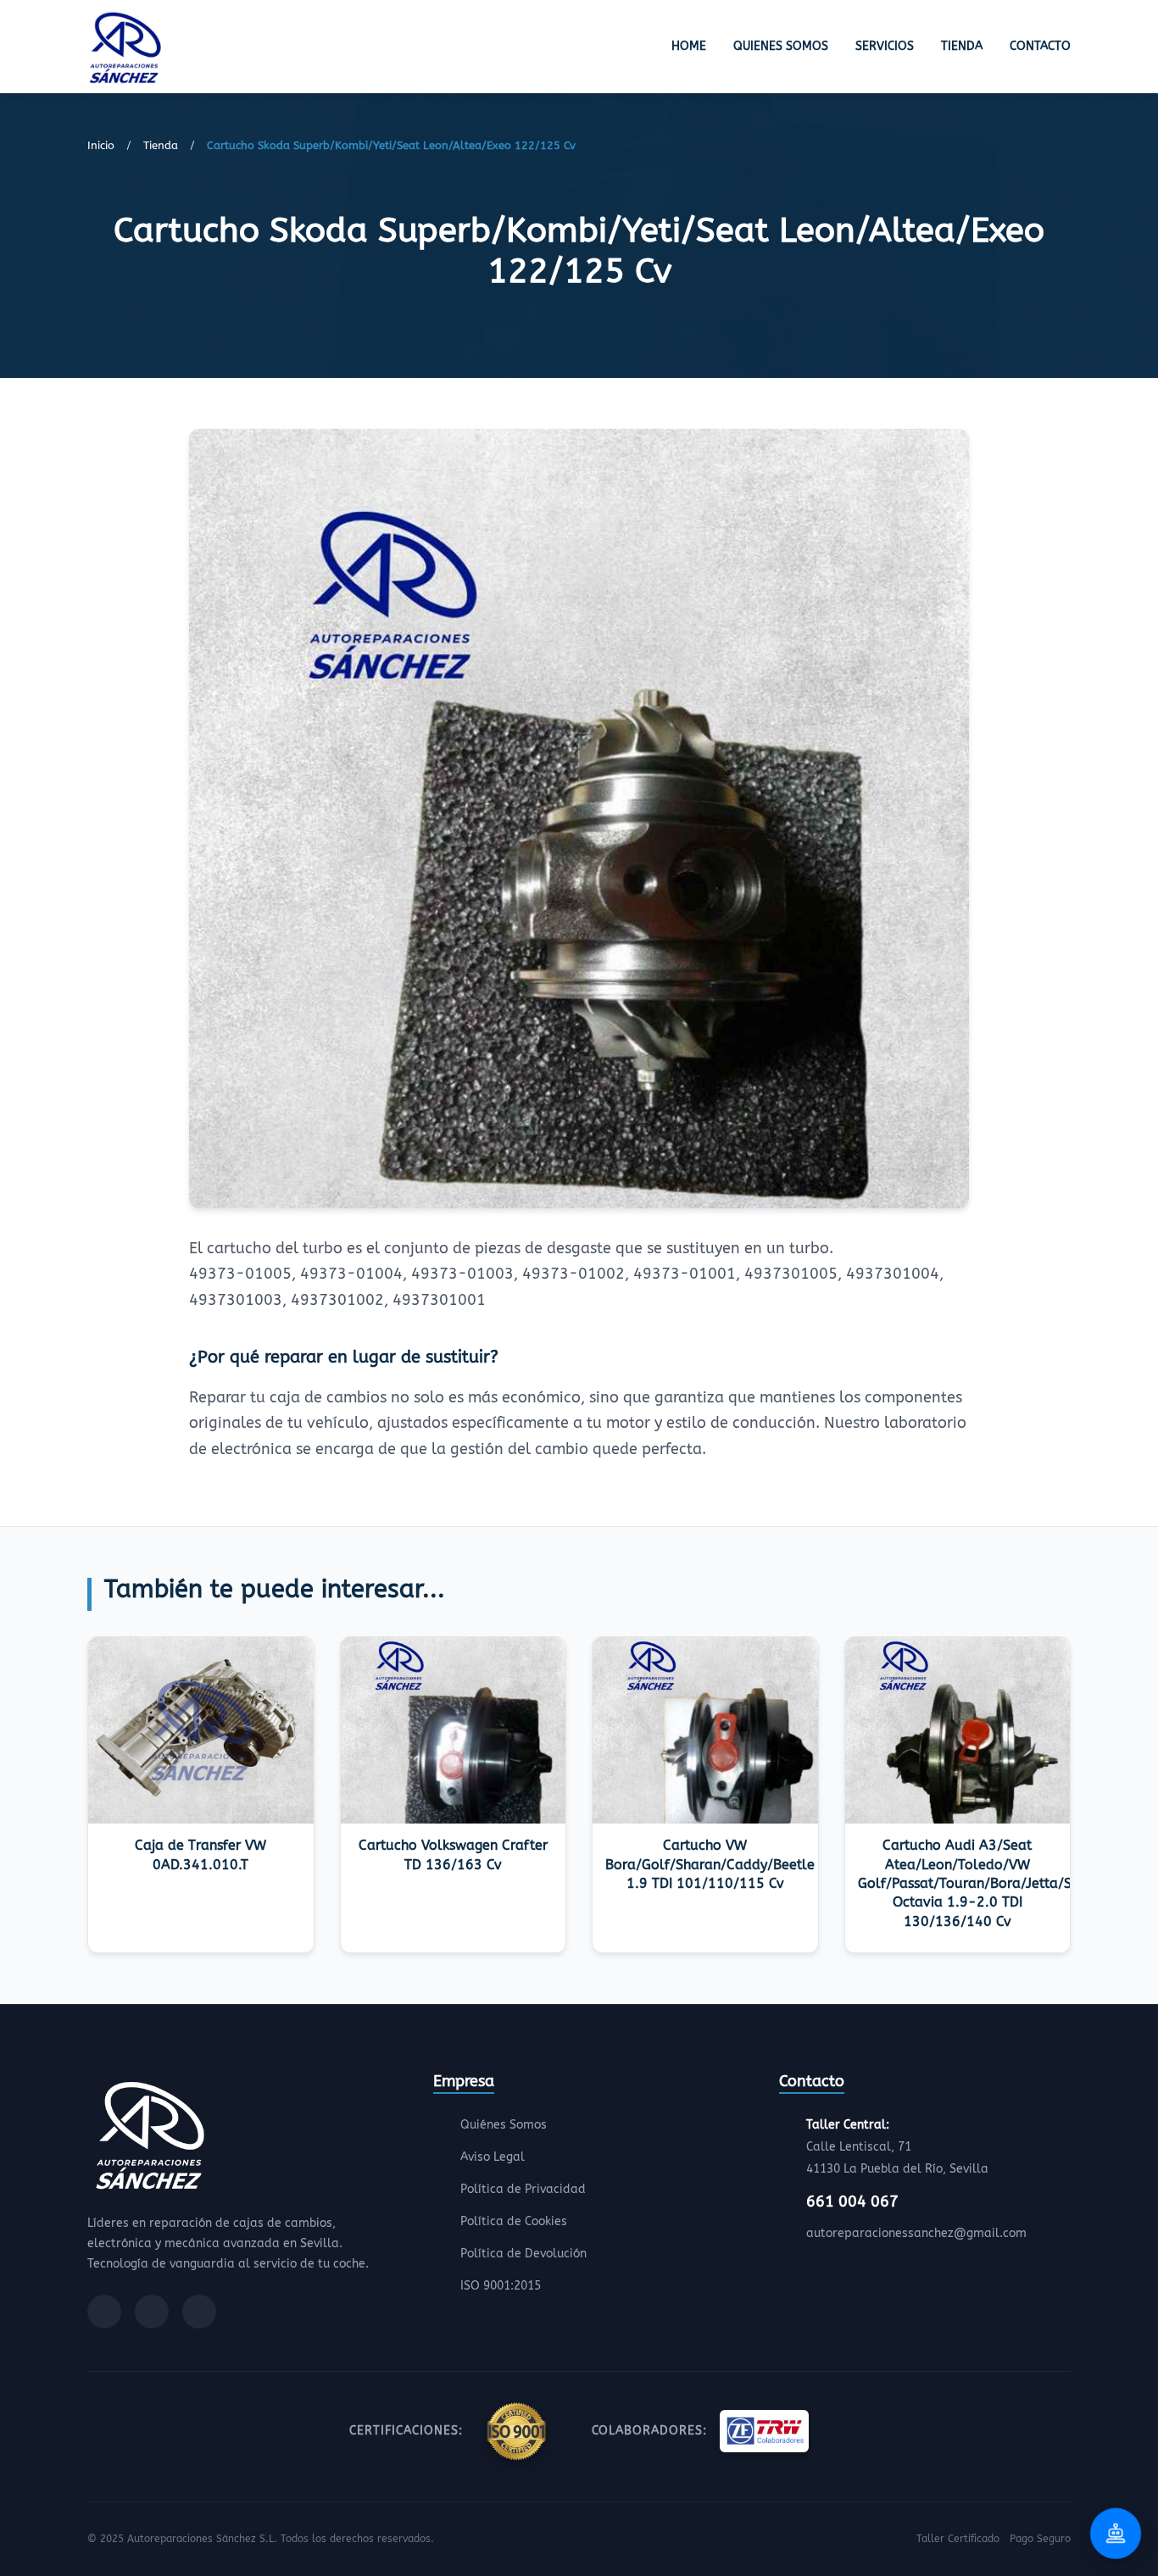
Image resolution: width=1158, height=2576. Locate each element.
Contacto (1040, 46)
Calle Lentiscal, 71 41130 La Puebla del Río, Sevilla (897, 2147)
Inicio (101, 145)
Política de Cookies (514, 2221)
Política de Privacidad (523, 2189)
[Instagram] (152, 2312)
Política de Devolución (523, 2254)
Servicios (885, 46)
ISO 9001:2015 (501, 2286)
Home (689, 46)
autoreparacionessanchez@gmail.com (916, 2233)
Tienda (962, 46)
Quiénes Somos (504, 2125)
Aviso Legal (493, 2157)
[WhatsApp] (199, 2312)
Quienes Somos (781, 46)
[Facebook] (104, 2312)
